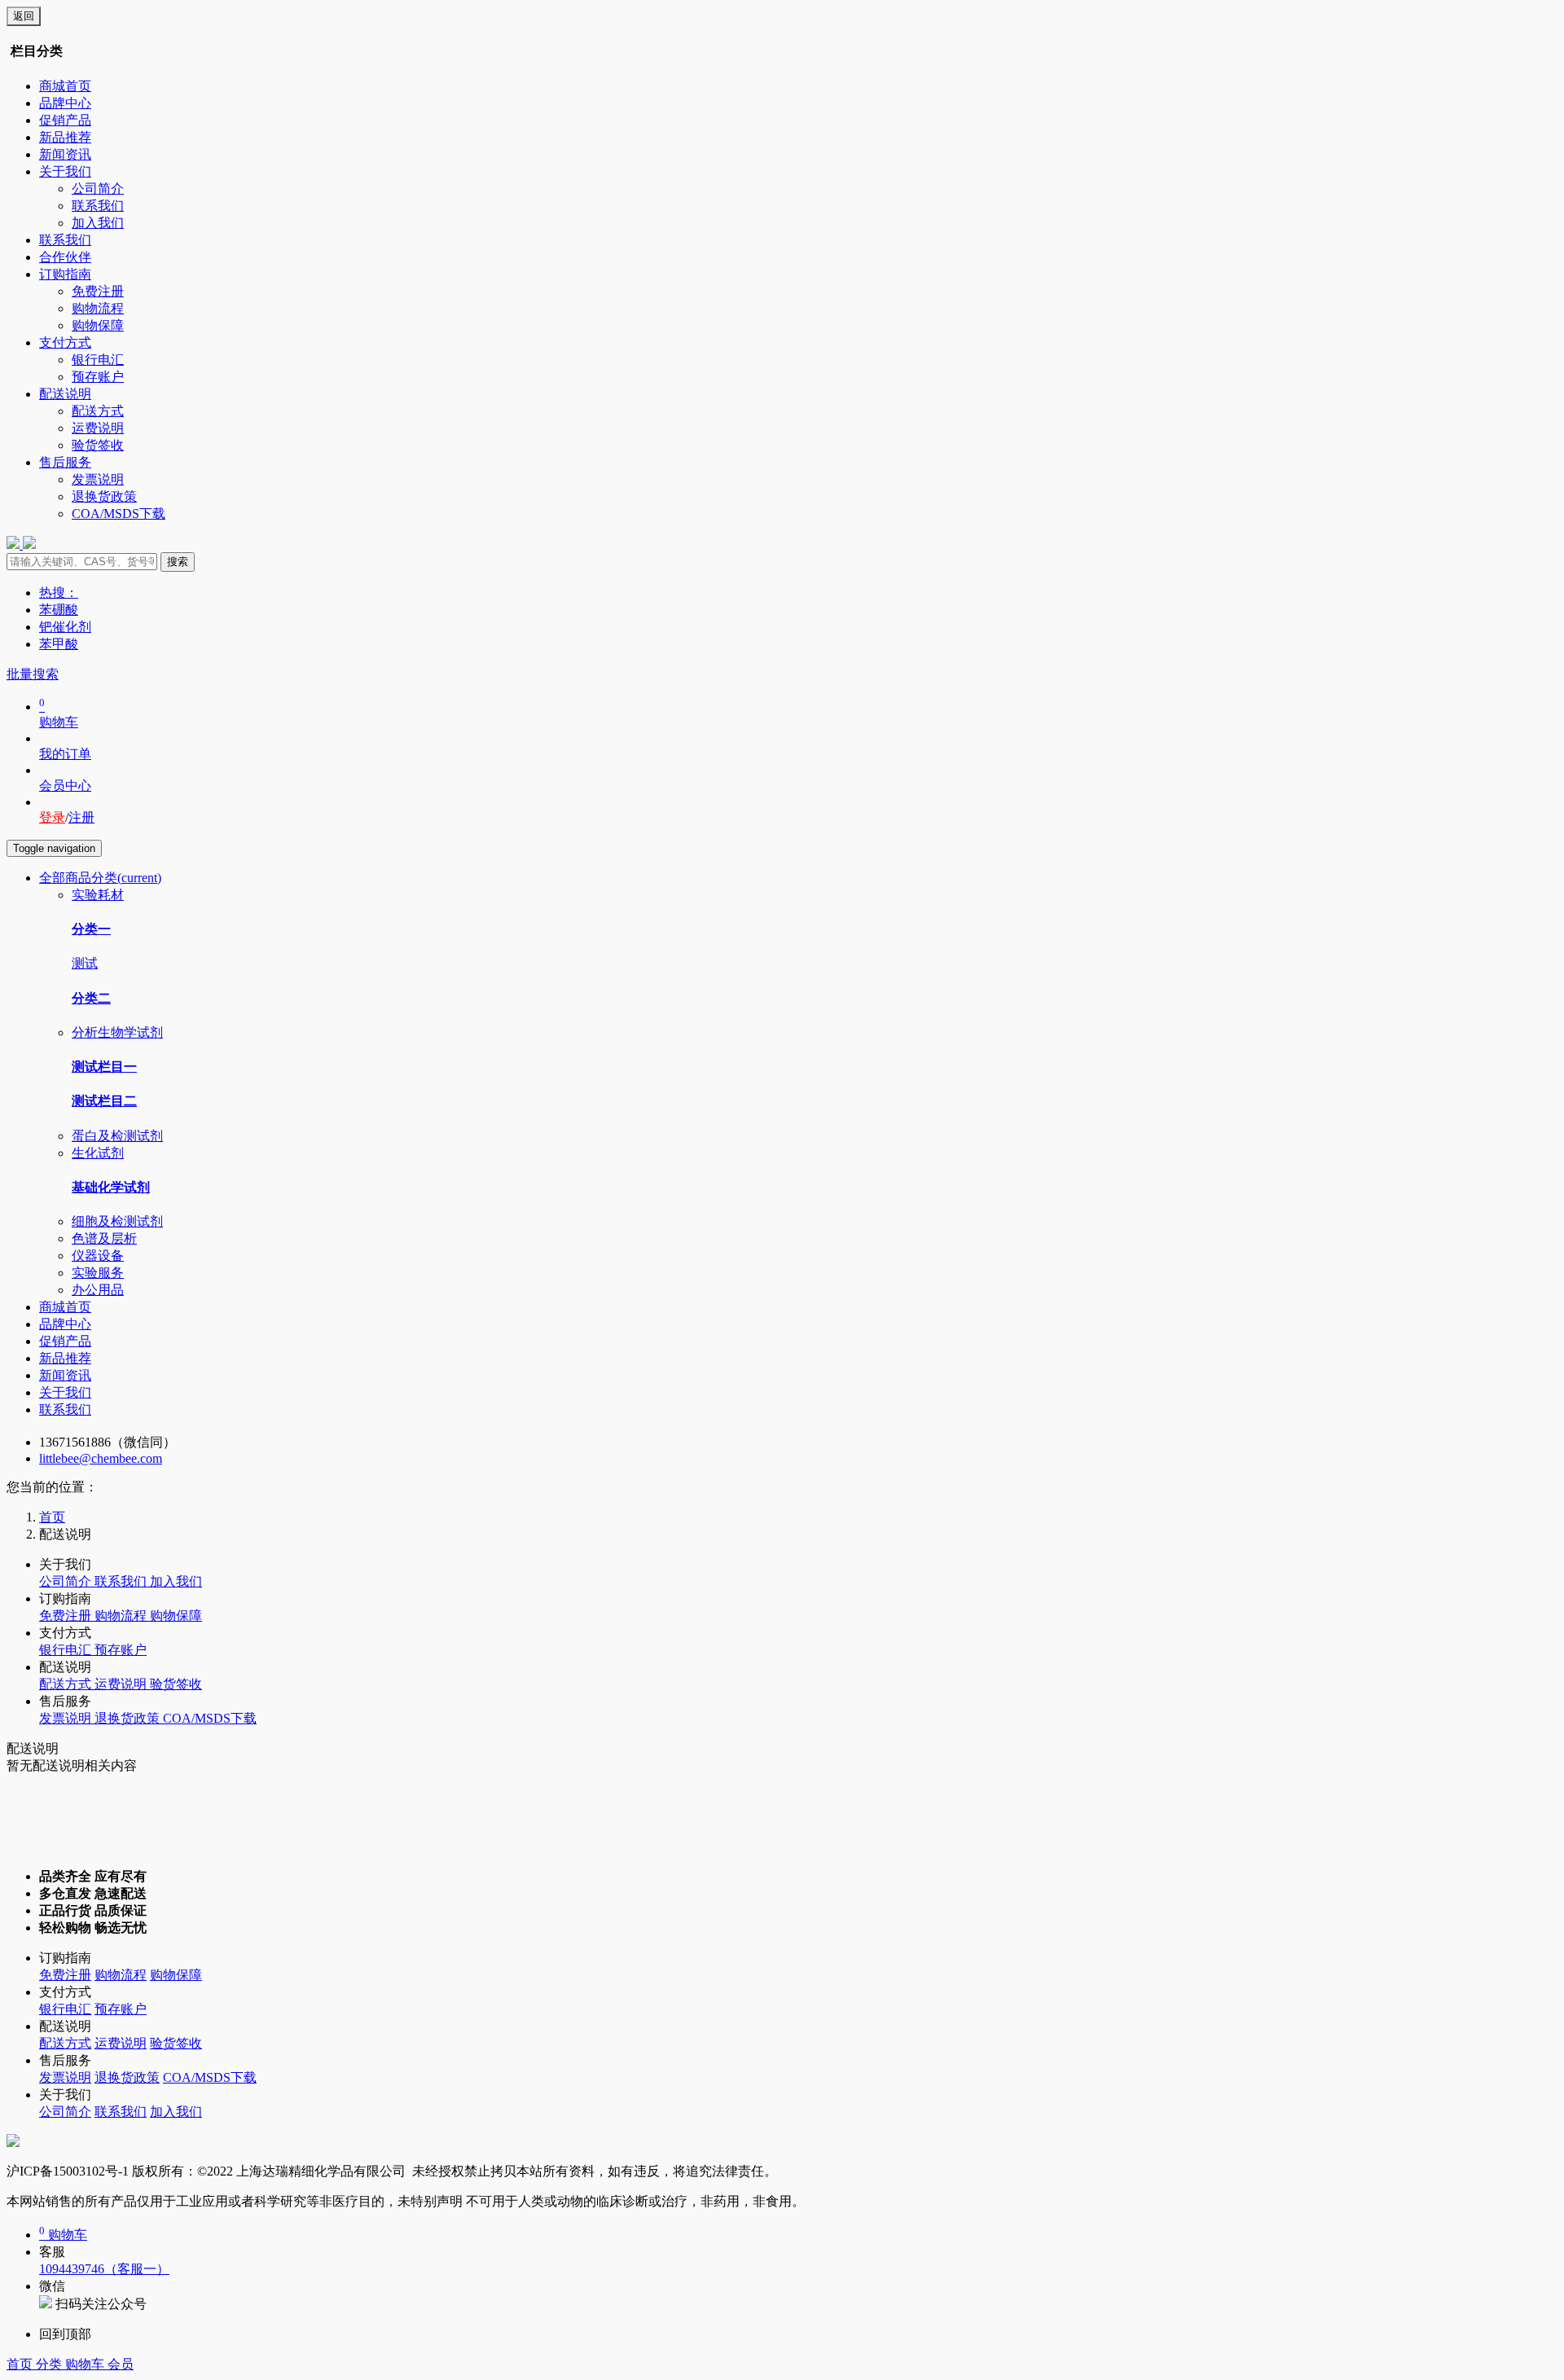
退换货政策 (104, 496)
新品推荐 (65, 137)
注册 (81, 817)
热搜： (59, 593)
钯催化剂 (65, 627)
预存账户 (98, 377)
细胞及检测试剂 (117, 1221)
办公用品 (98, 1290)
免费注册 (98, 291)
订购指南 (65, 274)
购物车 (86, 2364)
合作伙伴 (65, 257)
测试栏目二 (104, 1101)
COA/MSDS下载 (119, 514)
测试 (85, 963)
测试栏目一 (104, 1067)
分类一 (91, 929)
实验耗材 (98, 895)
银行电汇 (98, 360)
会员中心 (65, 786)
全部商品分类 (100, 878)
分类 (51, 2364)
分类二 (91, 998)
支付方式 (65, 343)
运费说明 (98, 428)
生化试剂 (98, 1153)
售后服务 (65, 462)
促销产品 (65, 120)
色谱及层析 (104, 1238)
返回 (24, 16)
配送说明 (65, 394)
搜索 (178, 562)
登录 (52, 817)
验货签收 (98, 445)
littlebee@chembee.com (101, 1458)
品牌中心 (65, 103)
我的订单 (65, 754)
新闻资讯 (65, 154)
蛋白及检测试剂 (117, 1136)
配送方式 (98, 411)
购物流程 (98, 308)
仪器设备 (98, 1256)
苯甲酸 (59, 644)
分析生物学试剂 (117, 1032)
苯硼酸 (59, 610)
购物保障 (98, 325)
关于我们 (65, 171)
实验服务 (98, 1273)
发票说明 (98, 479)
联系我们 (98, 206)
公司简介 (98, 189)
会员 (121, 2364)
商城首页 (65, 86)
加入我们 (98, 223)
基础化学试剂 (111, 1187)
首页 (21, 2364)
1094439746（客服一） (104, 2269)
